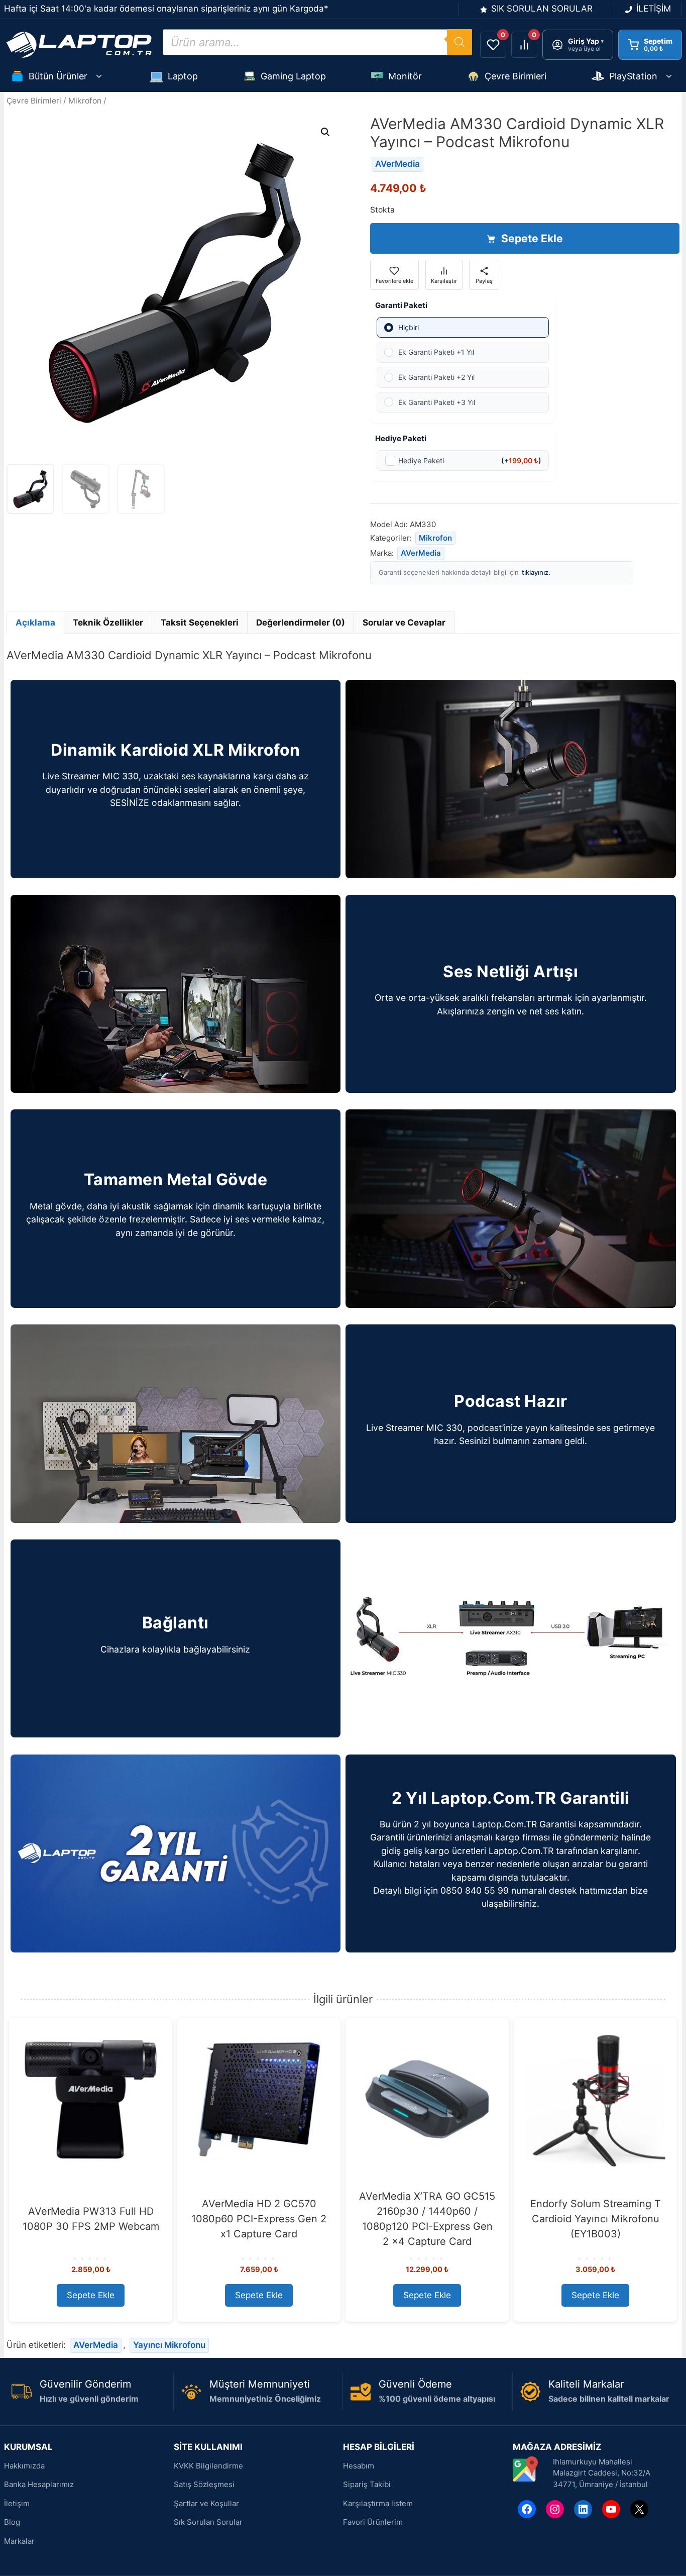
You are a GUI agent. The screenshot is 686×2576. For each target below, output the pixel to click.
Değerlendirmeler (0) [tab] (301, 623)
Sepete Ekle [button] (91, 2295)
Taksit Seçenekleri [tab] (200, 623)
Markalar (19, 2541)
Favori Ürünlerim (373, 2522)
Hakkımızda (24, 2466)
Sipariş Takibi (367, 2484)
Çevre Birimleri (516, 76)
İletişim (17, 2503)
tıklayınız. (536, 572)
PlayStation (633, 76)
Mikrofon (85, 101)
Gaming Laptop (293, 76)
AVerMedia (397, 164)
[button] (325, 132)
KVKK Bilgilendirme (208, 2466)
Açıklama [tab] (35, 623)
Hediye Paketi (470, 460)
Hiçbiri (409, 327)
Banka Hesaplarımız (39, 2484)
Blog (12, 2522)
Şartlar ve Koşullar (206, 2503)
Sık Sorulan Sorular (208, 2522)
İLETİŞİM (654, 9)
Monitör (405, 76)
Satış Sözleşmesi (204, 2484)
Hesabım (359, 2466)
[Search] (460, 42)
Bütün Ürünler (58, 76)
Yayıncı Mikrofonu (169, 2345)
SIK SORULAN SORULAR (542, 9)
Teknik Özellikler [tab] (108, 623)
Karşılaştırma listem (378, 2503)
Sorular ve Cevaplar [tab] (404, 623)
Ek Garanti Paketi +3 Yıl (437, 402)
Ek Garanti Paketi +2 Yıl (436, 377)
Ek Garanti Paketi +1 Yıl (436, 352)
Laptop (183, 76)
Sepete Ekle (532, 238)
